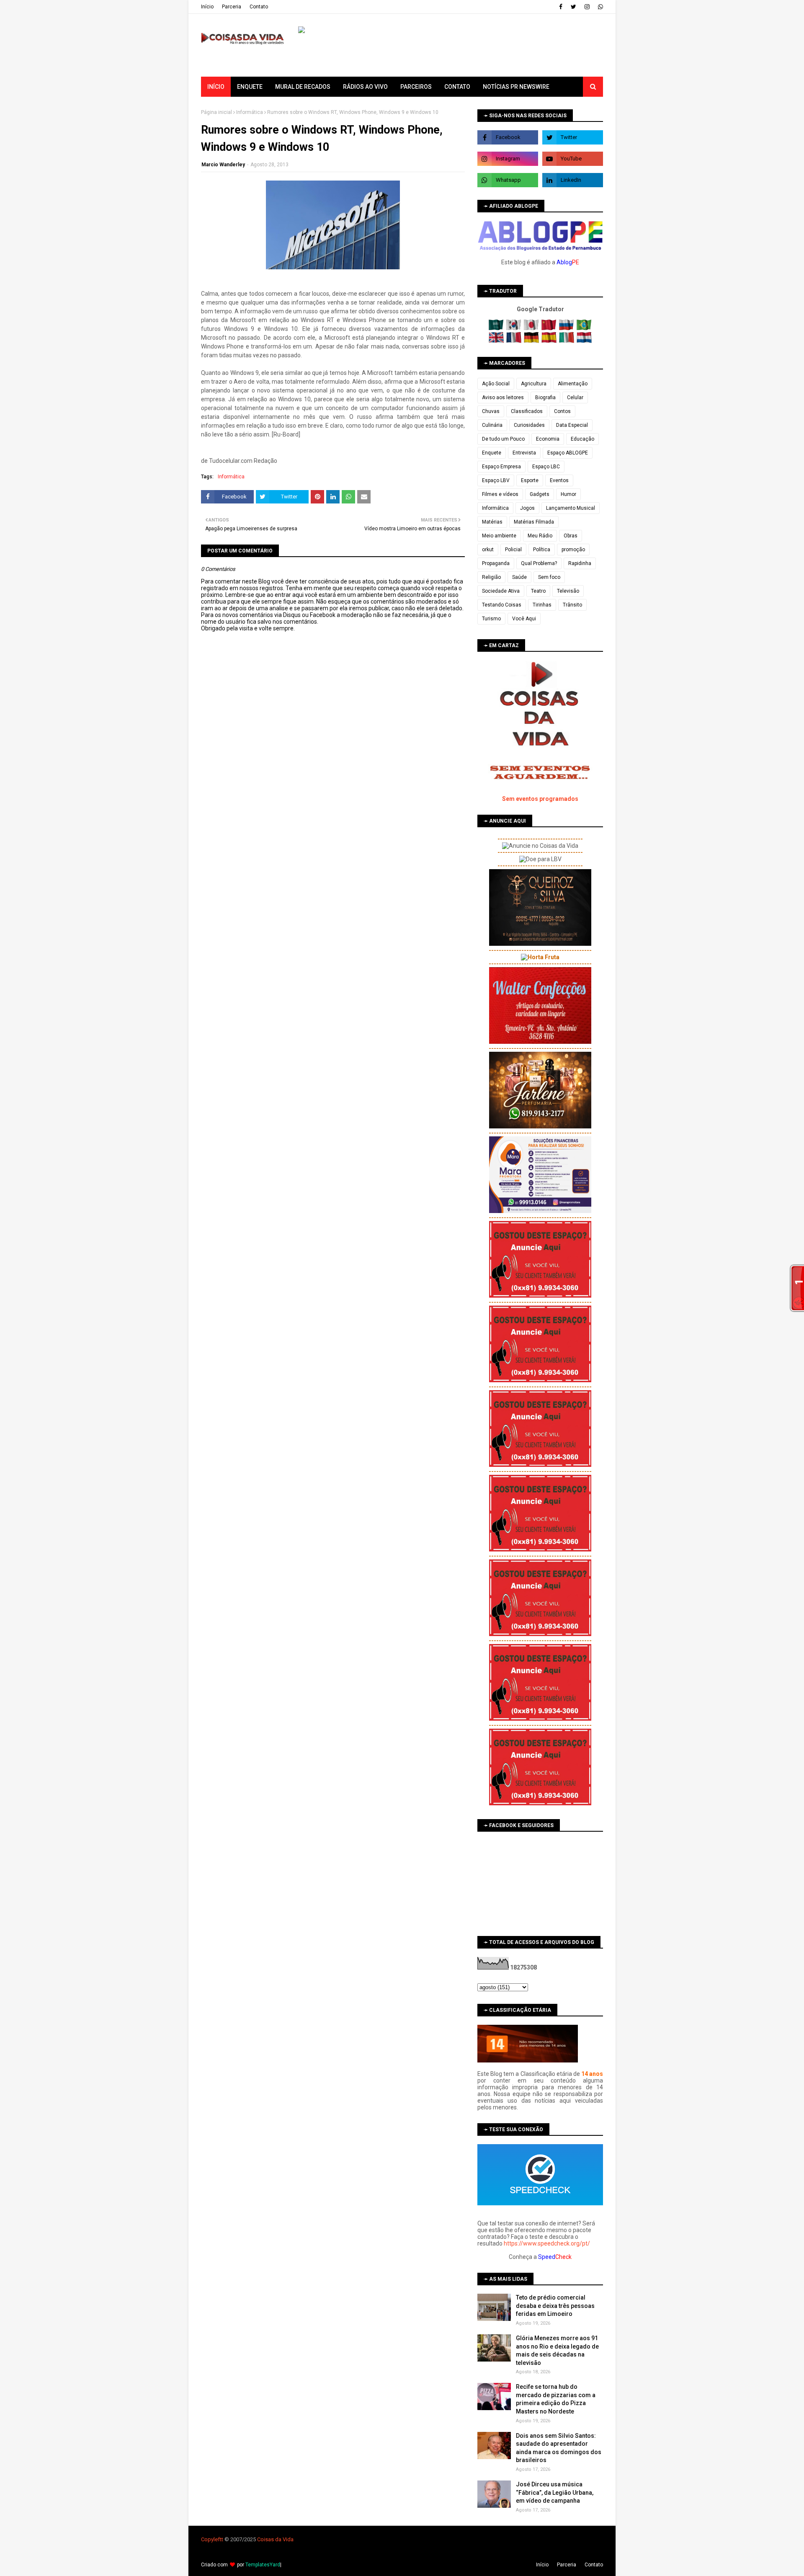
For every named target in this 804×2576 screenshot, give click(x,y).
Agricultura (534, 384)
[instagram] (587, 7)
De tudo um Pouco (503, 439)
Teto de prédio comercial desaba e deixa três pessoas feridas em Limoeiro (555, 2306)
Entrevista (524, 453)
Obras (571, 536)
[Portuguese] (584, 328)
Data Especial (572, 425)
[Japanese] (532, 328)
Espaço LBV (496, 480)
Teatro (538, 591)
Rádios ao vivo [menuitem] (365, 87)
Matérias (492, 522)
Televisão (568, 591)
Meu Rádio (540, 536)
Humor (568, 494)
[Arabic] (497, 328)
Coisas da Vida (275, 2539)
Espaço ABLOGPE (568, 453)
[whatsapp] (599, 7)
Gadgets (540, 494)
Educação (582, 439)
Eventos (559, 480)
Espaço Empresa (501, 467)
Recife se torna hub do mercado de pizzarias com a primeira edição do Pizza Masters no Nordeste (556, 2399)
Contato (259, 7)
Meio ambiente (499, 536)
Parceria (232, 7)
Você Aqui (524, 619)
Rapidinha (580, 563)
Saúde (519, 577)
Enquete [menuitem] (250, 87)
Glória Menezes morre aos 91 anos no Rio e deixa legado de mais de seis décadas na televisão (557, 2350)
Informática (250, 112)
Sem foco (549, 577)
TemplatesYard (263, 2565)
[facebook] (561, 7)
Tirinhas (542, 605)
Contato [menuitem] (457, 87)
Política (542, 550)
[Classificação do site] (528, 2060)
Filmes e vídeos (500, 494)
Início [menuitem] (216, 87)
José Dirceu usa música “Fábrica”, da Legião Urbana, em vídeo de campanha (555, 2492)
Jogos (527, 508)
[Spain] (550, 341)
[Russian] (567, 328)
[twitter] (573, 7)
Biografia (545, 397)
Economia (548, 439)
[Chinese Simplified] (550, 328)
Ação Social (496, 384)
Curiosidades (529, 425)
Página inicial (216, 112)
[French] (514, 341)
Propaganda (496, 563)
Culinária (492, 425)
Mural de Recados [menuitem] (303, 87)
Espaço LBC (546, 467)
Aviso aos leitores (503, 397)
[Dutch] (584, 341)
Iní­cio (207, 7)
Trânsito (572, 605)
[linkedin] (573, 180)
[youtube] (573, 159)
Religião (491, 577)
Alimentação (573, 384)
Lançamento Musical (571, 508)
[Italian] (567, 341)
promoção (573, 550)
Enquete (492, 453)
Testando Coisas (502, 605)
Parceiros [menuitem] (416, 87)
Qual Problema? (539, 563)
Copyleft (211, 2539)
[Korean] (514, 328)
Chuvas (491, 411)
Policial (513, 550)
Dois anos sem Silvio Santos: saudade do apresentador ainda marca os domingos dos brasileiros (559, 2448)
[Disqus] (333, 928)
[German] (532, 341)
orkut (488, 550)
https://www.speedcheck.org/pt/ (547, 2243)
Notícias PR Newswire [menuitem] (516, 87)
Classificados (527, 411)
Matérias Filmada (534, 522)
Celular (575, 397)
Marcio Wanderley (223, 165)
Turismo (491, 619)
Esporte (530, 480)
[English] (497, 341)
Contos (562, 411)
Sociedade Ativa (501, 591)
